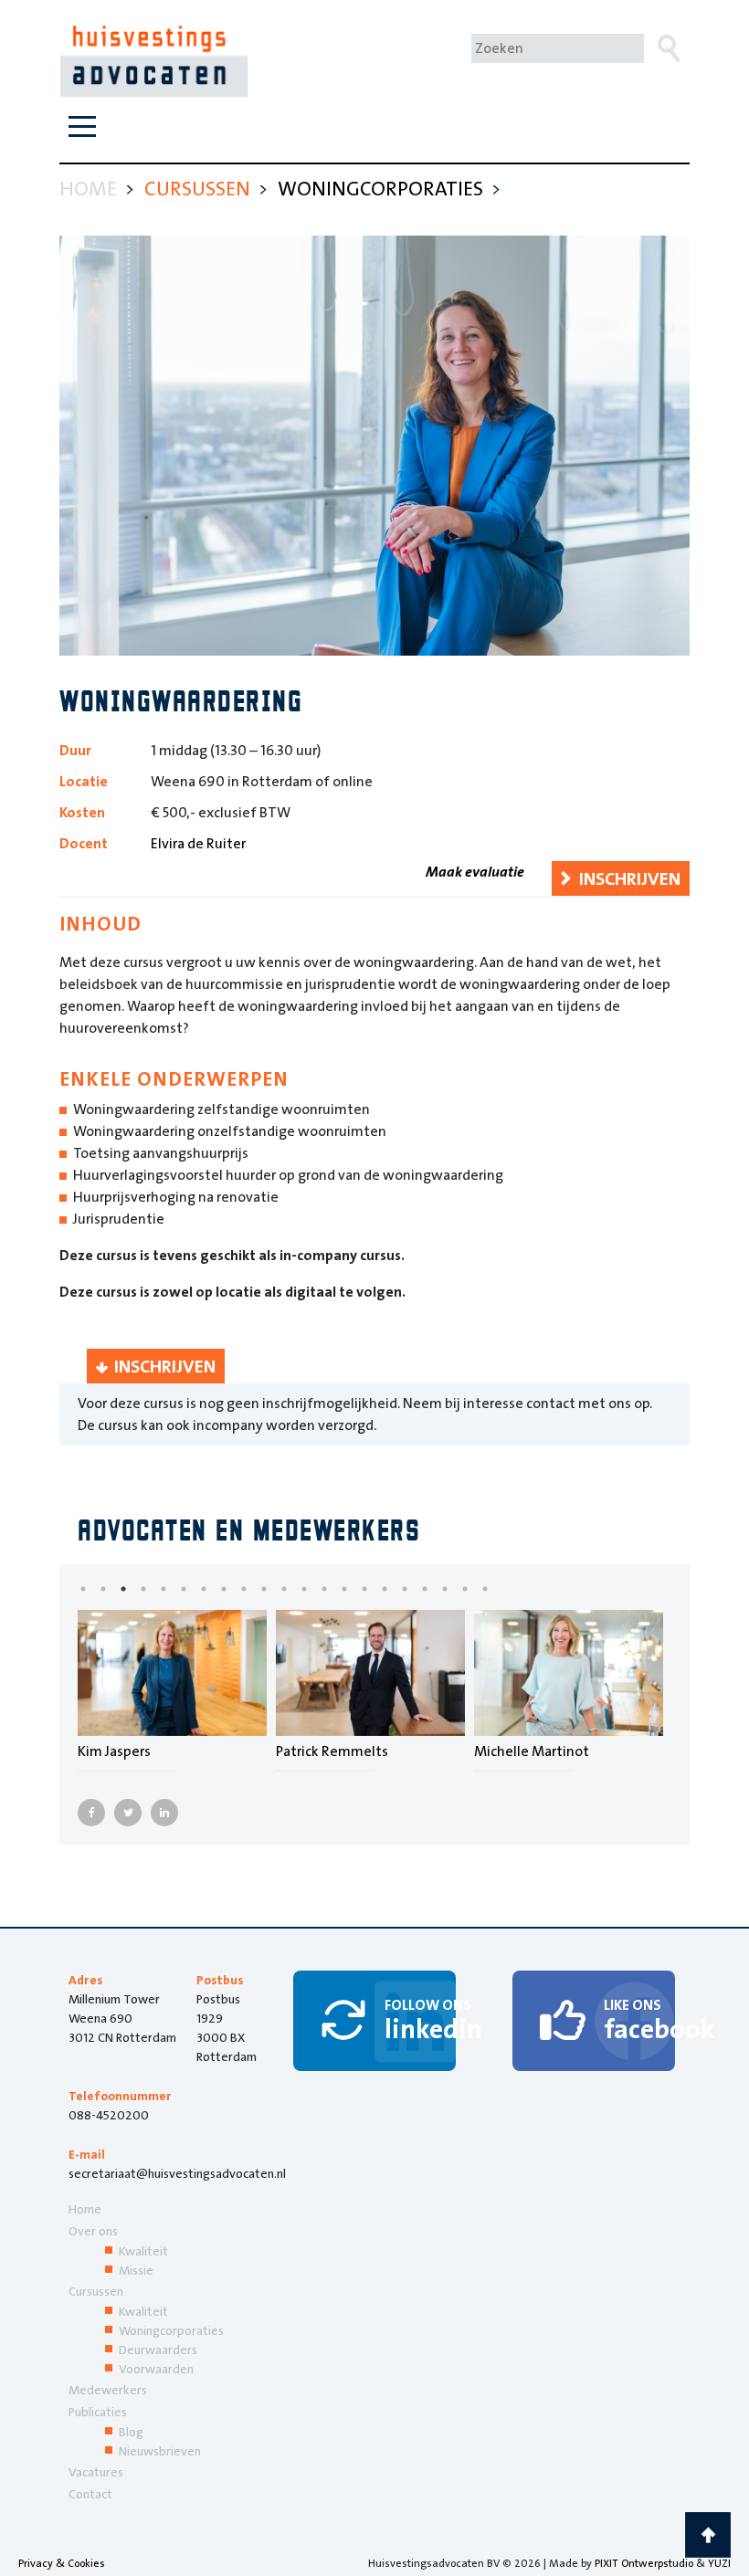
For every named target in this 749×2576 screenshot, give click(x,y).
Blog (131, 2432)
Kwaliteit (143, 2251)
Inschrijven (630, 878)
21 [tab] (499, 1589)
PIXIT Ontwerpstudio (644, 2563)
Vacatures (96, 2472)
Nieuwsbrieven (160, 2451)
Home (85, 2209)
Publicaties (98, 2412)
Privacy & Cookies (62, 2563)
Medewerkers (108, 2390)
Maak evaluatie (475, 872)
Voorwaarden (156, 2369)
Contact (90, 2494)
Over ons (93, 2231)
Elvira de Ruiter (198, 843)
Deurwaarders (158, 2350)
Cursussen (96, 2291)
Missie (136, 2270)
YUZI (719, 2563)
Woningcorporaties (171, 2330)
